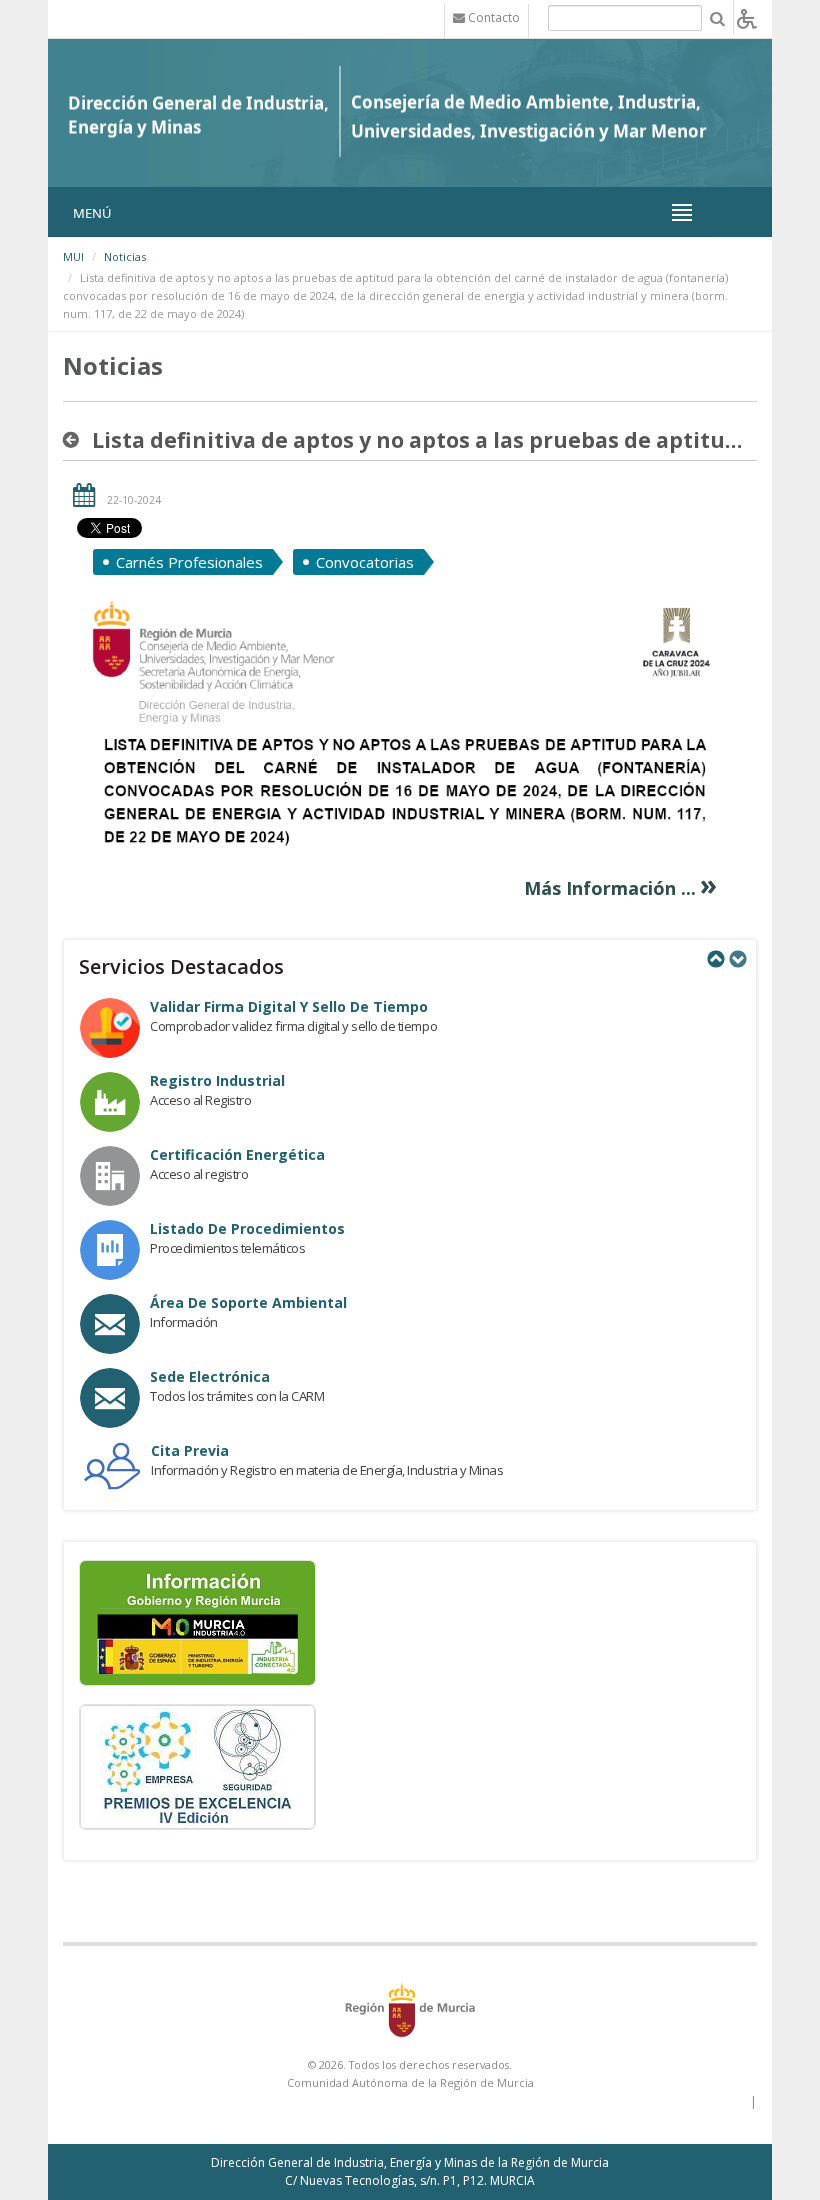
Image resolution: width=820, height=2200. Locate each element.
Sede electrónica (210, 1376)
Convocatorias (365, 562)
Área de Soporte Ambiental (248, 1302)
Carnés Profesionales (189, 562)
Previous (715, 959)
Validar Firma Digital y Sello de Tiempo (289, 1006)
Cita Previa (190, 1450)
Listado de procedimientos (247, 1228)
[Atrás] (75, 440)
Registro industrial (217, 1080)
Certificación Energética (237, 1154)
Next (737, 959)
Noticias (125, 256)
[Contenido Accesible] (747, 17)
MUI (73, 256)
